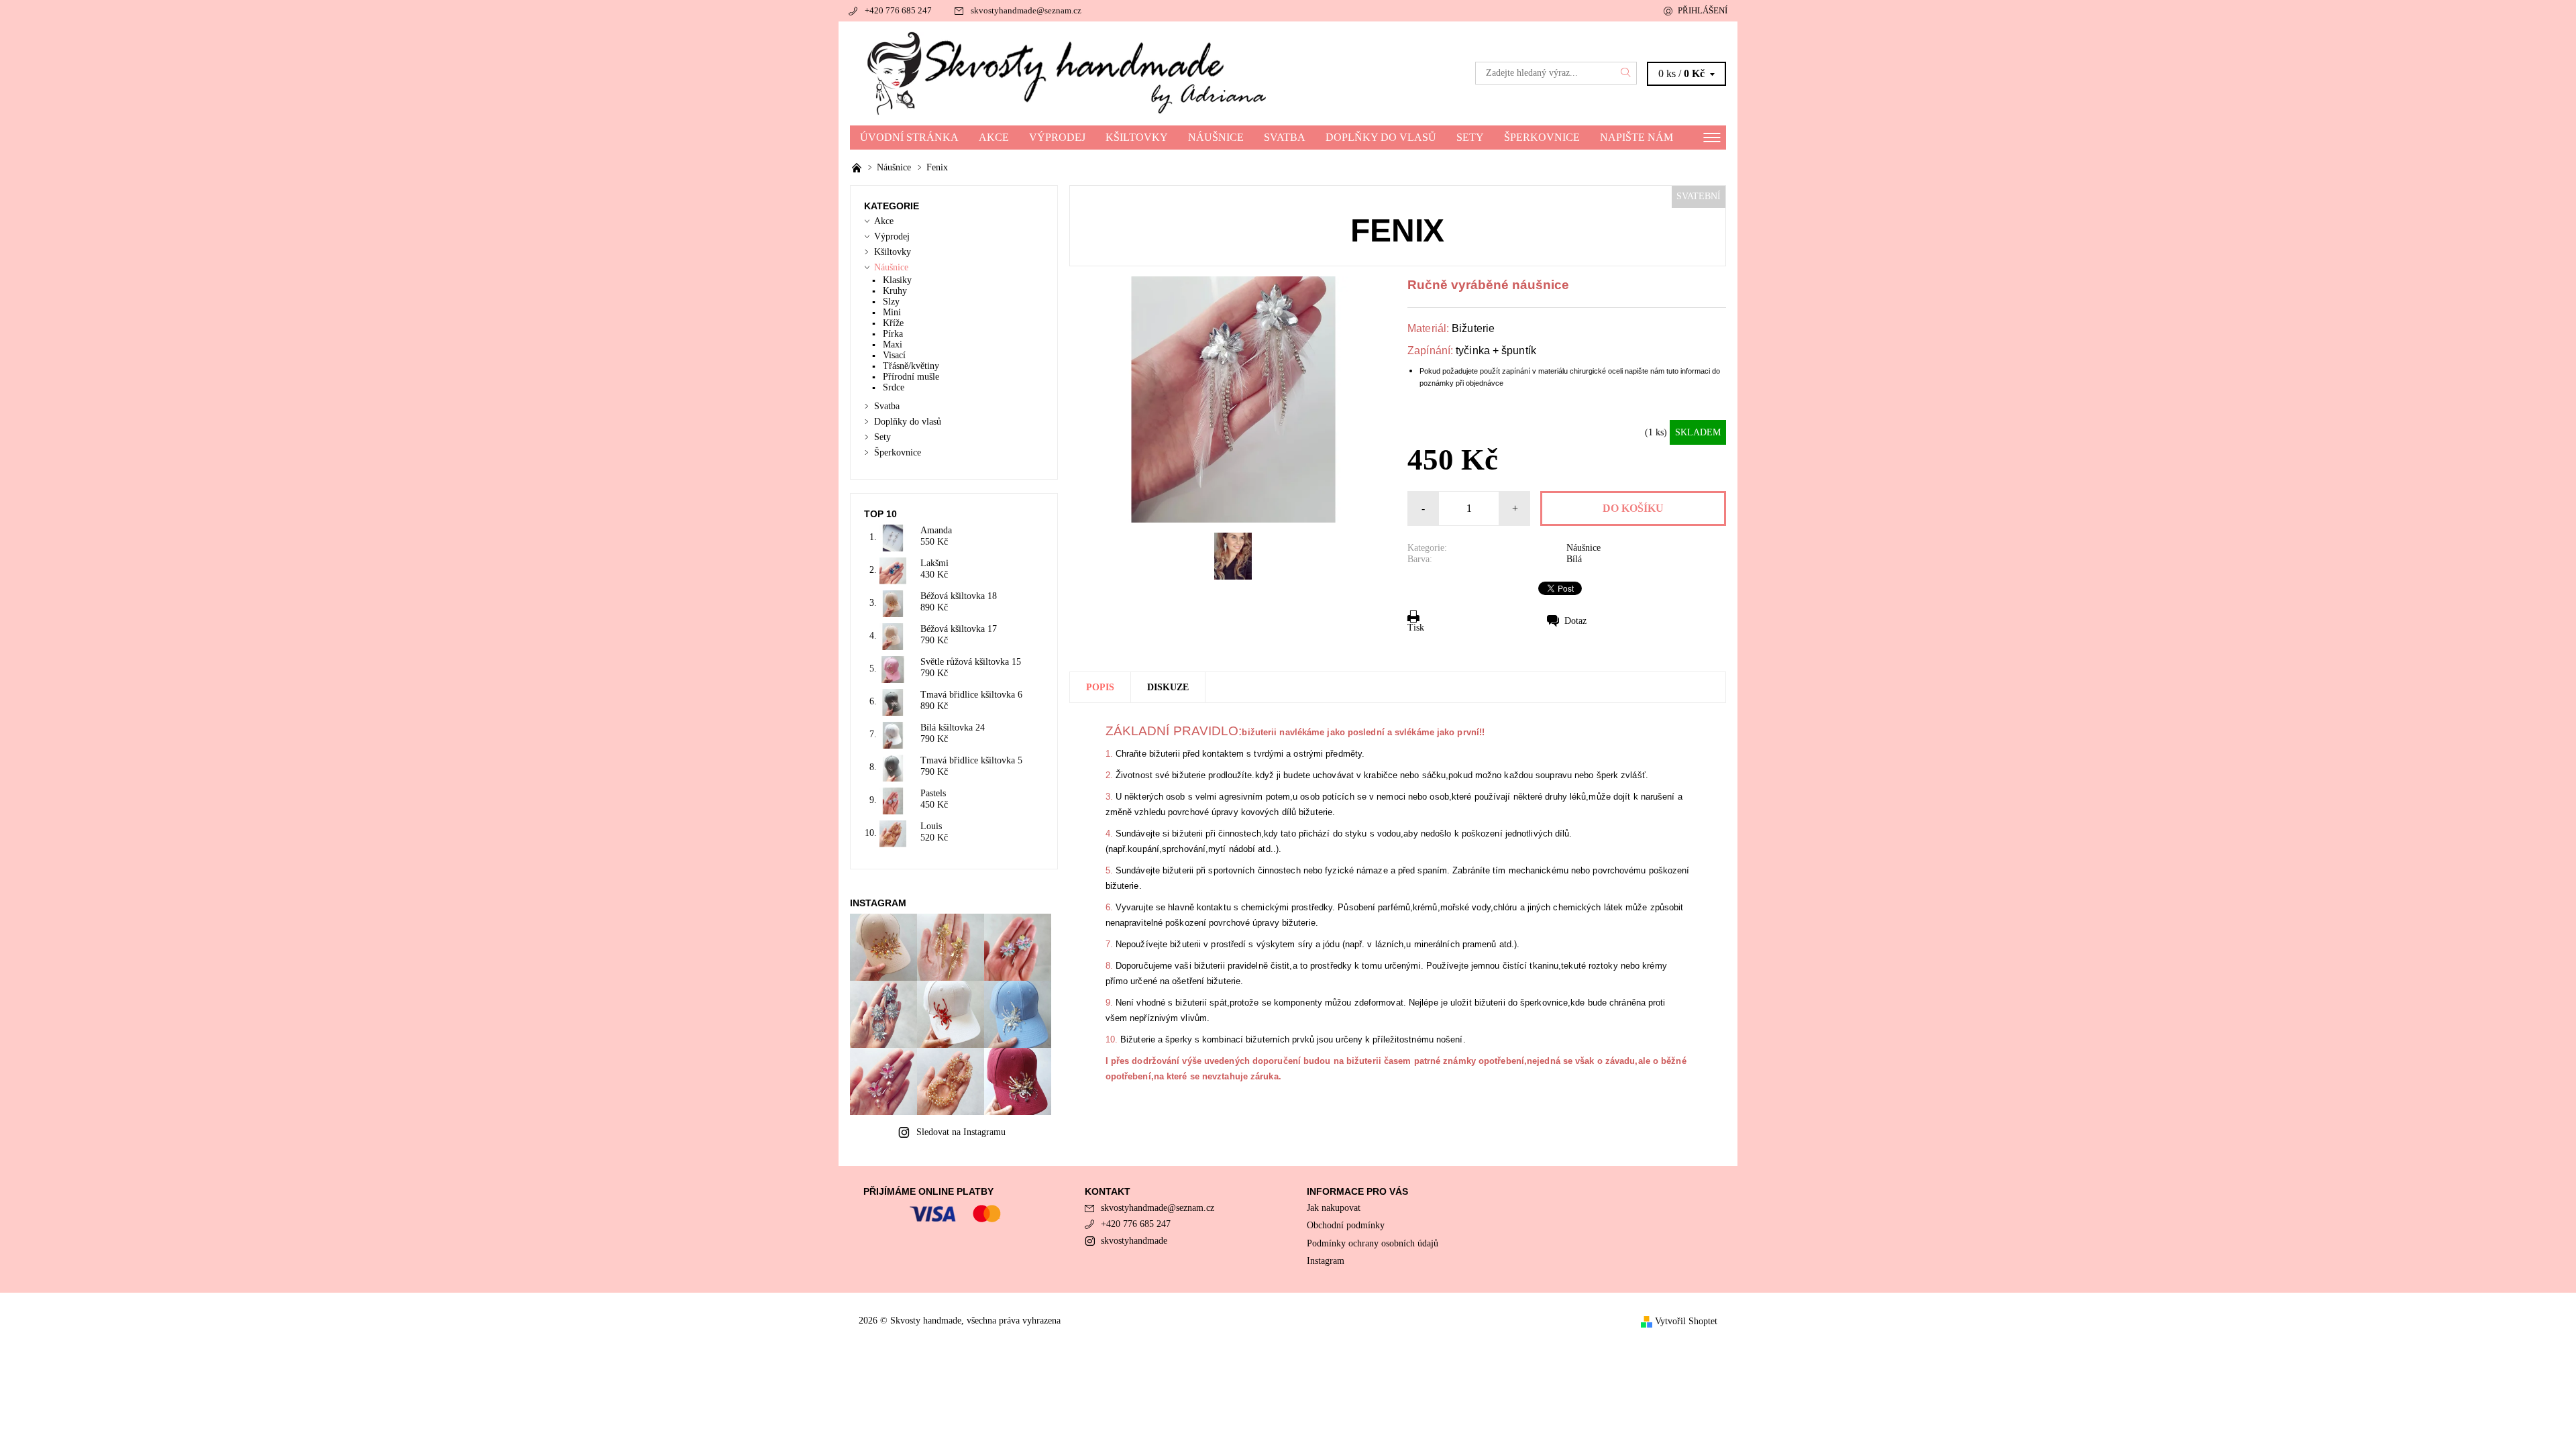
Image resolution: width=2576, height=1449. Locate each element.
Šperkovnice (1542, 137)
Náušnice (1216, 137)
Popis (1100, 687)
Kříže (893, 323)
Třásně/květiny (911, 366)
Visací (894, 355)
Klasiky (897, 280)
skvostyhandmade (1134, 1241)
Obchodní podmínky (1346, 1225)
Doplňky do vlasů (1381, 137)
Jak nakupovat (1334, 1208)
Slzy (891, 302)
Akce (994, 137)
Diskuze (1168, 687)
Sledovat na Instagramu (961, 1132)
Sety (1470, 137)
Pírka (893, 334)
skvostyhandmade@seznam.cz (1026, 10)
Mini (892, 312)
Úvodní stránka (909, 137)
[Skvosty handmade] (1069, 72)
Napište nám (1636, 137)
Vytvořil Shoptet (1686, 1321)
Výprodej (1057, 137)
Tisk (1416, 628)
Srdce (894, 387)
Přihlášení (1703, 10)
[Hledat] (1626, 73)
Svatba (1285, 137)
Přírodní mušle (911, 377)
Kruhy (895, 291)
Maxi (893, 344)
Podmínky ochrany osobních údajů (1373, 1243)
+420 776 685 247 (898, 10)
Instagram (1326, 1261)
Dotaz (1575, 621)
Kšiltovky (1137, 137)
